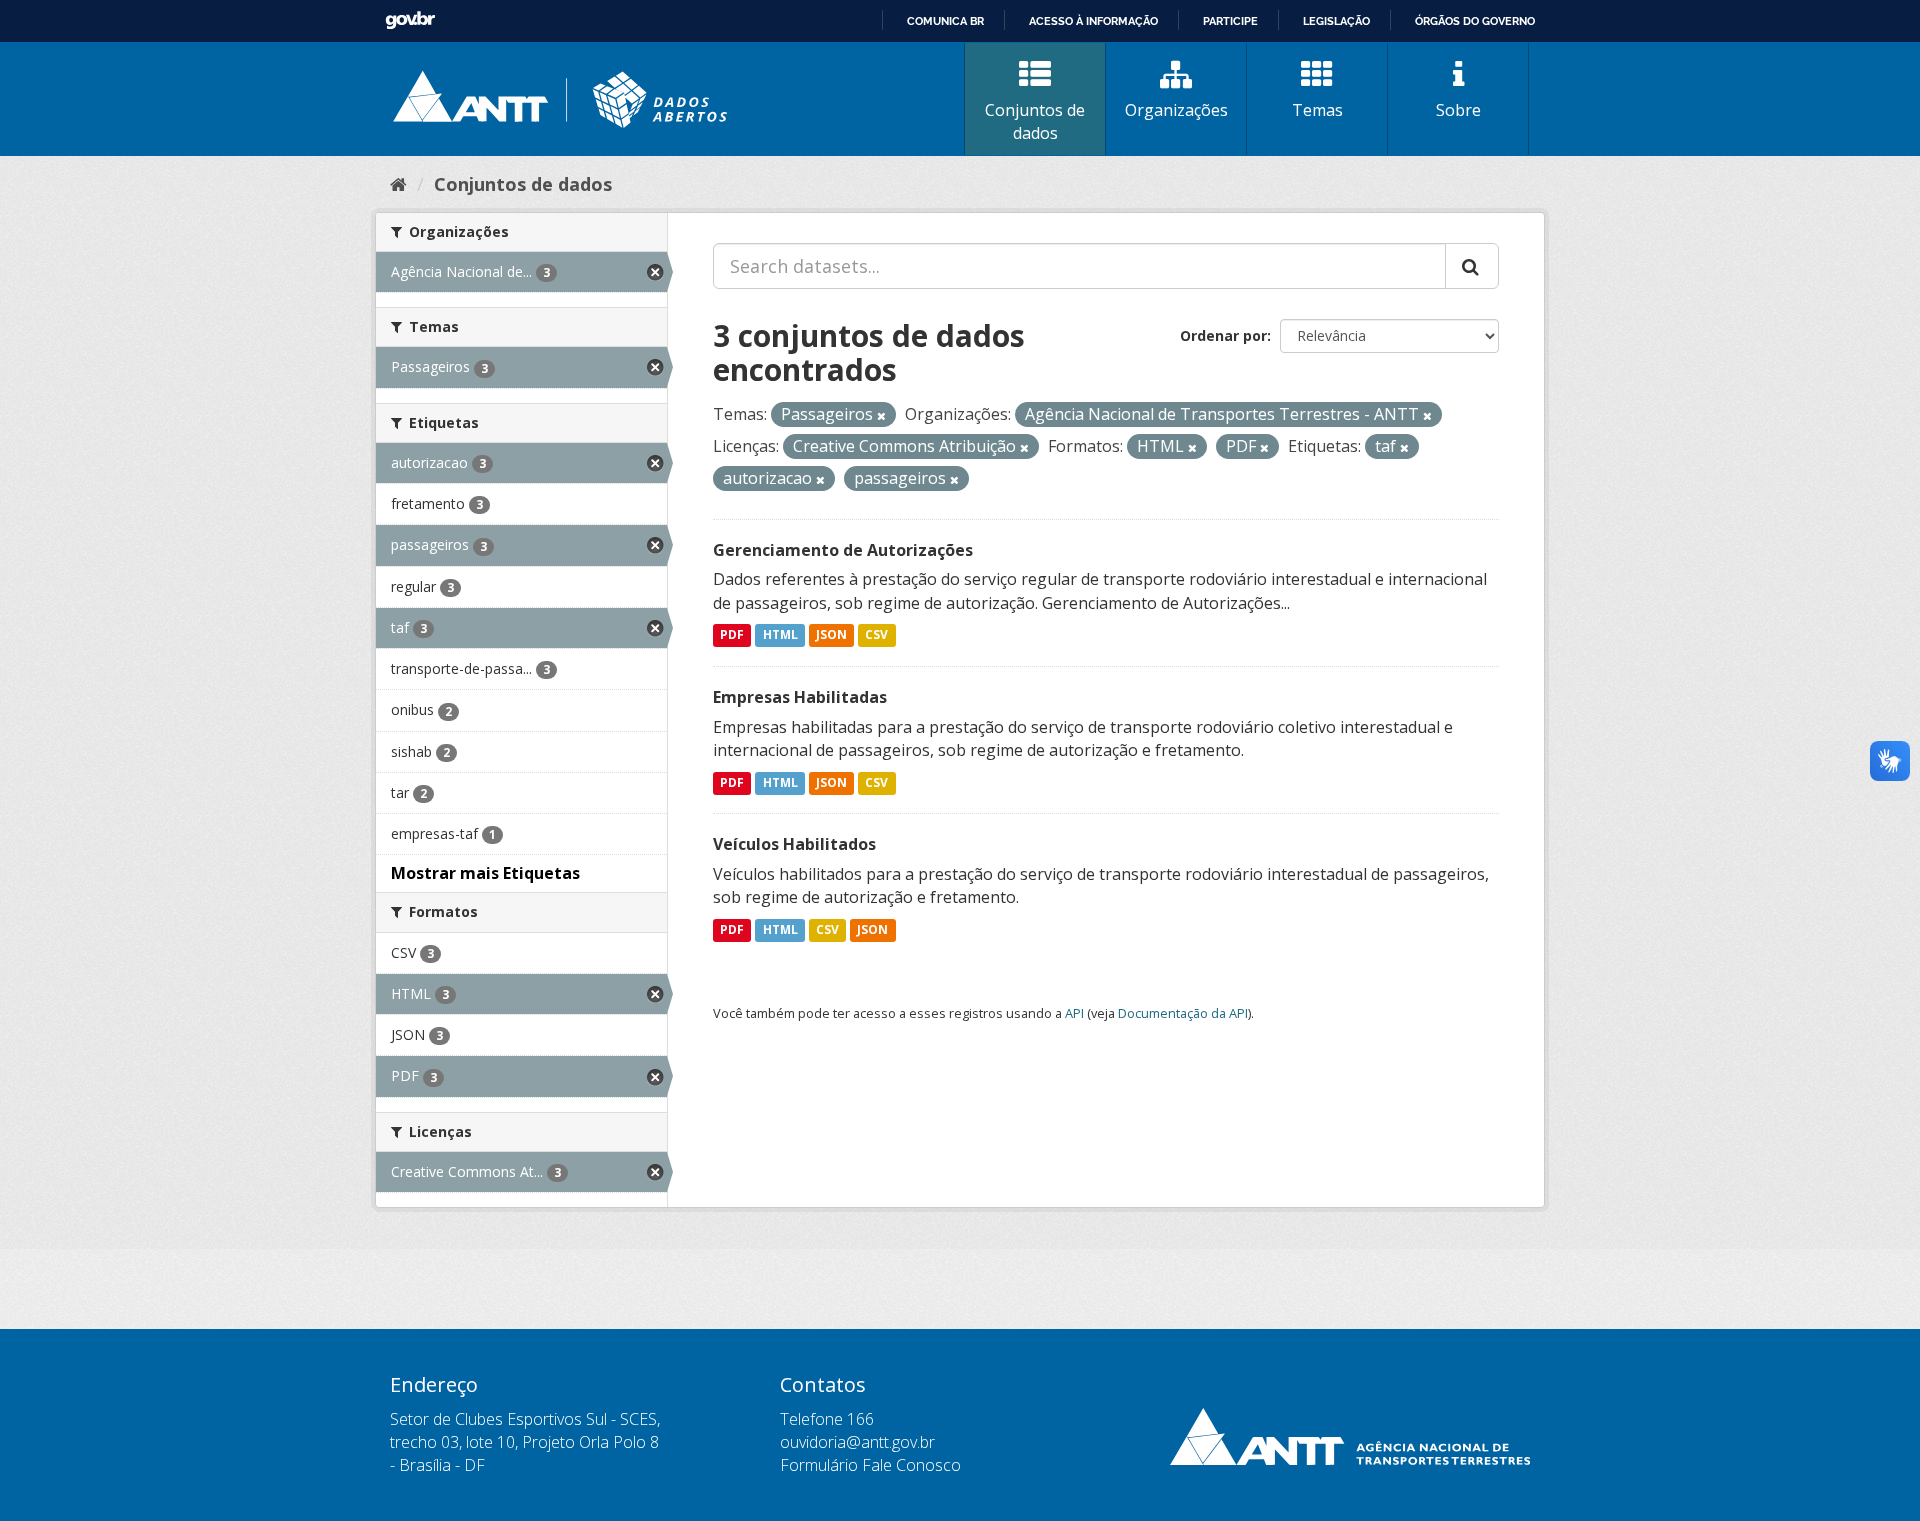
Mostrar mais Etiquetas (485, 873)
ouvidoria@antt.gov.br (857, 1442)
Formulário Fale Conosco (870, 1465)
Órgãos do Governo (1475, 21)
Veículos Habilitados (794, 844)
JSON (831, 635)
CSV (876, 635)
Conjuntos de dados (1035, 121)
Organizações (1176, 110)
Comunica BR (945, 21)
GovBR (410, 20)
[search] (1472, 266)
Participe (1230, 21)
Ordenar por (1223, 335)
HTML (780, 635)
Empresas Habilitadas (800, 697)
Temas (1317, 110)
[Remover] (881, 415)
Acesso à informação (1093, 21)
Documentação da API (1183, 1013)
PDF (732, 635)
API (1074, 1013)
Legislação (1336, 21)
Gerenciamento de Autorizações (843, 550)
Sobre (1458, 110)
